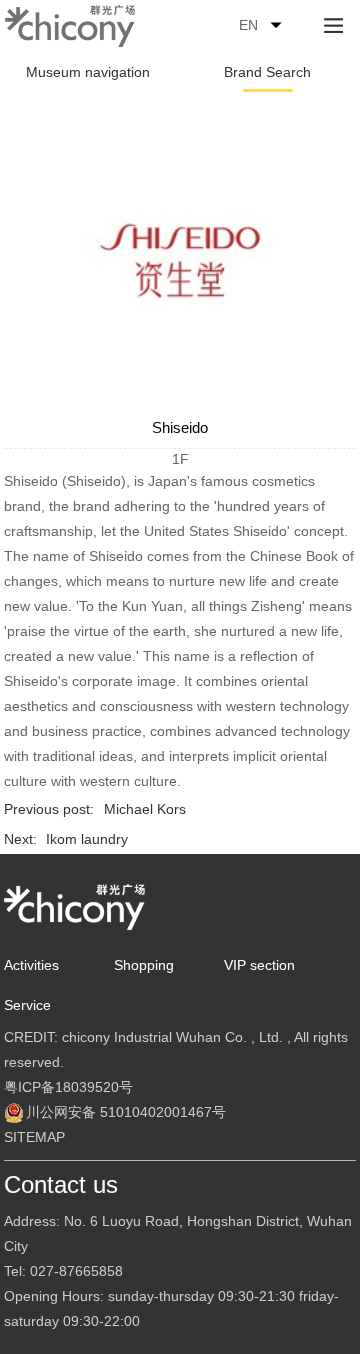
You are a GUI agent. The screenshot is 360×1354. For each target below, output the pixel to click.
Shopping (144, 965)
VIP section (259, 965)
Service (27, 1005)
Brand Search (267, 72)
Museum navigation (88, 72)
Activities (31, 965)
